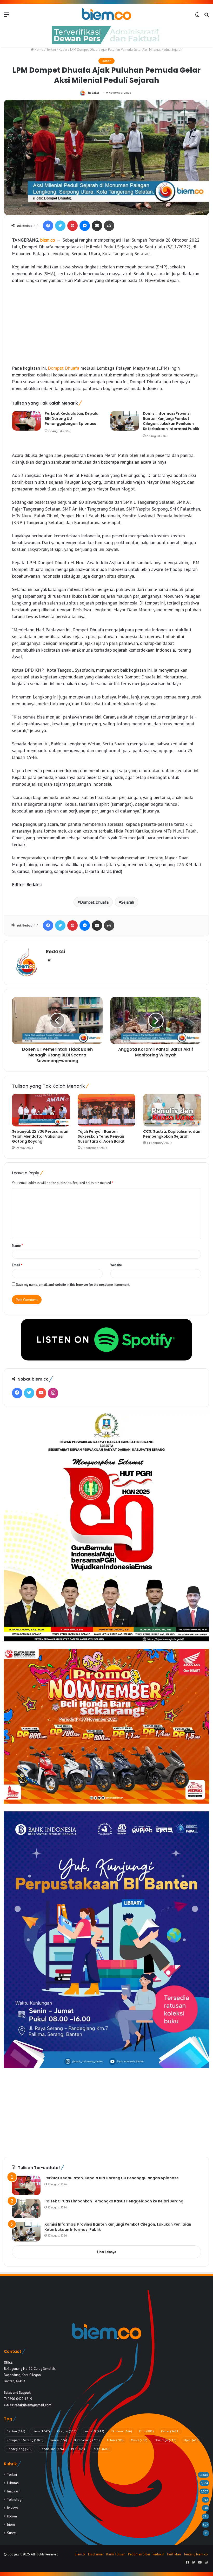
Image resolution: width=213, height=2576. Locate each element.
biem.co (48, 240)
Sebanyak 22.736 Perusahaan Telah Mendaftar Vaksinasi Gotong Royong (40, 1136)
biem (41, 2431)
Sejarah (128, 902)
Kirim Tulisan (116, 2554)
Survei (12, 2533)
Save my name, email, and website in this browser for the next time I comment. (73, 1285)
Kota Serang (87, 2440)
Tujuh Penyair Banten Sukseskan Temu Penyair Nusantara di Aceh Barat (101, 1136)
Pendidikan (52, 2449)
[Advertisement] (106, 327)
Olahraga (165, 2440)
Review (12, 2508)
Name (17, 1246)
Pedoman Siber (139, 2554)
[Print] (109, 226)
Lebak (115, 2440)
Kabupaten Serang (25, 2440)
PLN (78, 2449)
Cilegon (67, 2431)
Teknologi (15, 2499)
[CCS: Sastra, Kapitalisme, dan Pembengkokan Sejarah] (172, 1110)
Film (147, 2431)
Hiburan (13, 2483)
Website (116, 1265)
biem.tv (80, 2554)
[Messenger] (85, 226)
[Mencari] (207, 16)
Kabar (63, 50)
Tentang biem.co (196, 2554)
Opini (192, 2440)
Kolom (12, 2516)
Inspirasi (13, 2491)
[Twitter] (60, 226)
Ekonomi (122, 2431)
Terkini (51, 50)
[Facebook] (48, 226)
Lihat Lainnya (107, 2252)
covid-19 (94, 2431)
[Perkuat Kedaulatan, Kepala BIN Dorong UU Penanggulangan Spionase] (26, 421)
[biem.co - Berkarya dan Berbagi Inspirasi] (106, 14)
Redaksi (94, 93)
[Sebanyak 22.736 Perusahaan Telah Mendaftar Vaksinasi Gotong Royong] (41, 1110)
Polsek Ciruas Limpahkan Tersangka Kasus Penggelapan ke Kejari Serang (114, 2201)
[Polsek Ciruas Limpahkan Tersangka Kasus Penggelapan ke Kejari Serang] (26, 2209)
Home (39, 50)
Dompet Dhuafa (64, 368)
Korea (59, 2440)
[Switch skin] (197, 16)
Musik (139, 2440)
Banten (16, 2431)
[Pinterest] (72, 226)
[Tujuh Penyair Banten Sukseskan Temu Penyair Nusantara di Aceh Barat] (107, 1110)
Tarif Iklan (174, 2554)
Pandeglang (20, 2449)
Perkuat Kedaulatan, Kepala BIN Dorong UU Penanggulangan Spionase (72, 418)
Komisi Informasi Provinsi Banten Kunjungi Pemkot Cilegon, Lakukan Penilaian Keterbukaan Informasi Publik (171, 421)
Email (17, 1265)
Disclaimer (96, 2554)
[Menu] (6, 16)
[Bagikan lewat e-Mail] (97, 226)
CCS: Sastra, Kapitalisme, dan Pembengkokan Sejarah (172, 1134)
